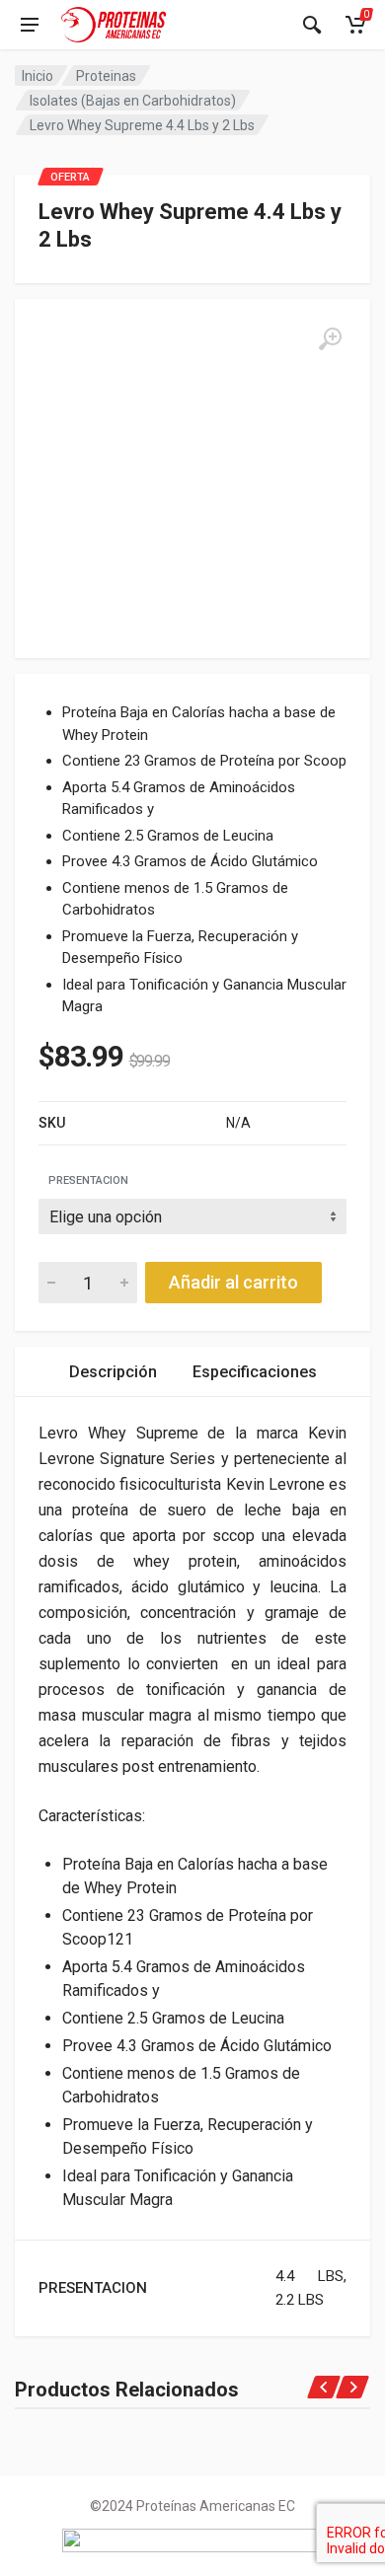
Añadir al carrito (233, 1282)
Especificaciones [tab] (255, 1372)
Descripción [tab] (113, 1372)
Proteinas (106, 76)
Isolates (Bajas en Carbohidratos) (133, 101)
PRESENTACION (88, 1180)
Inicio (38, 76)
